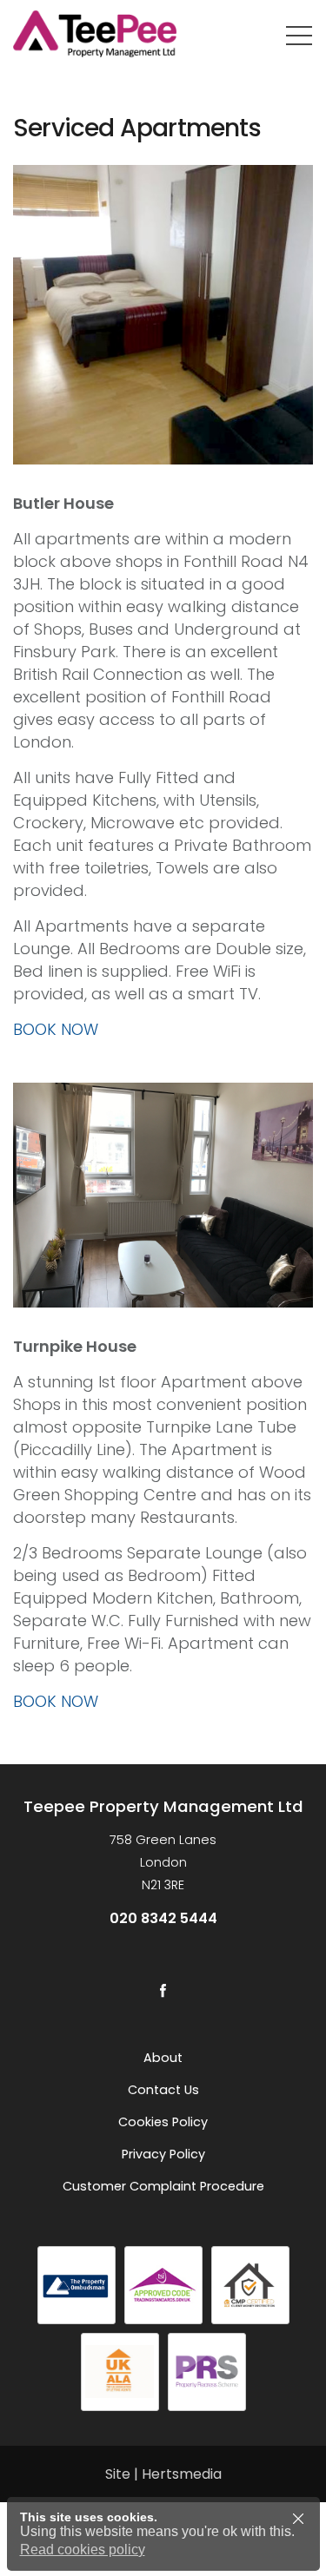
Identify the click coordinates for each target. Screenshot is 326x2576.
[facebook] (163, 1990)
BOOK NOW (56, 1029)
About (163, 2058)
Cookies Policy (163, 2122)
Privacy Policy (163, 2154)
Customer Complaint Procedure (163, 2186)
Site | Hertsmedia (163, 2474)
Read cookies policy (83, 2550)
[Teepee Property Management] (117, 35)
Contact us (163, 2090)
